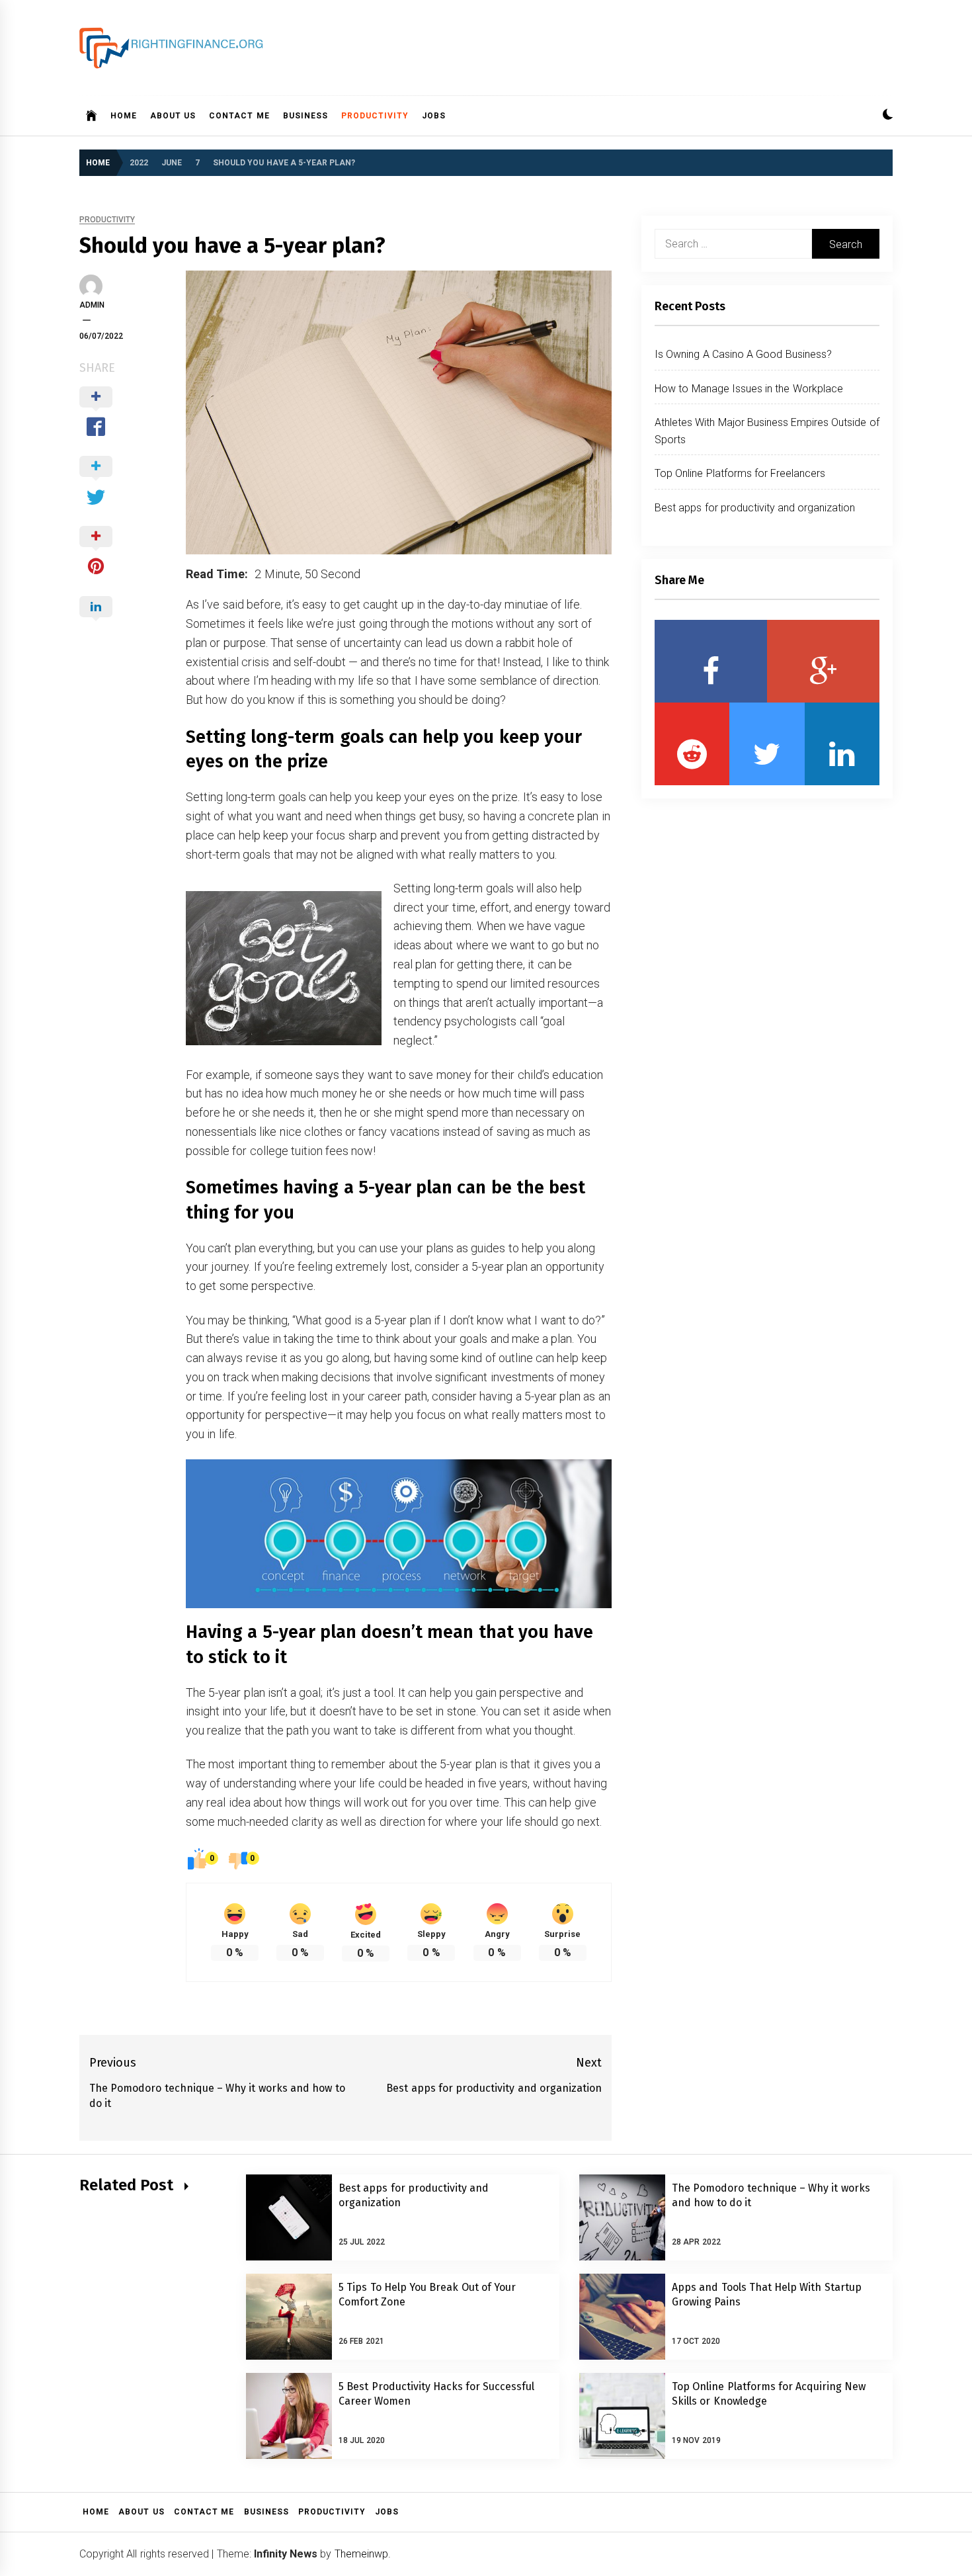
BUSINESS (305, 116)
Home (124, 116)
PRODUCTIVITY (375, 116)
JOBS (434, 116)
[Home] (92, 116)
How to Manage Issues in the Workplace (749, 389)
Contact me (239, 116)
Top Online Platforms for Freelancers (740, 473)
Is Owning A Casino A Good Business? (743, 354)
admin (92, 305)
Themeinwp (361, 2554)
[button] (888, 116)
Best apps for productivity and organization (755, 508)
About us (173, 116)
